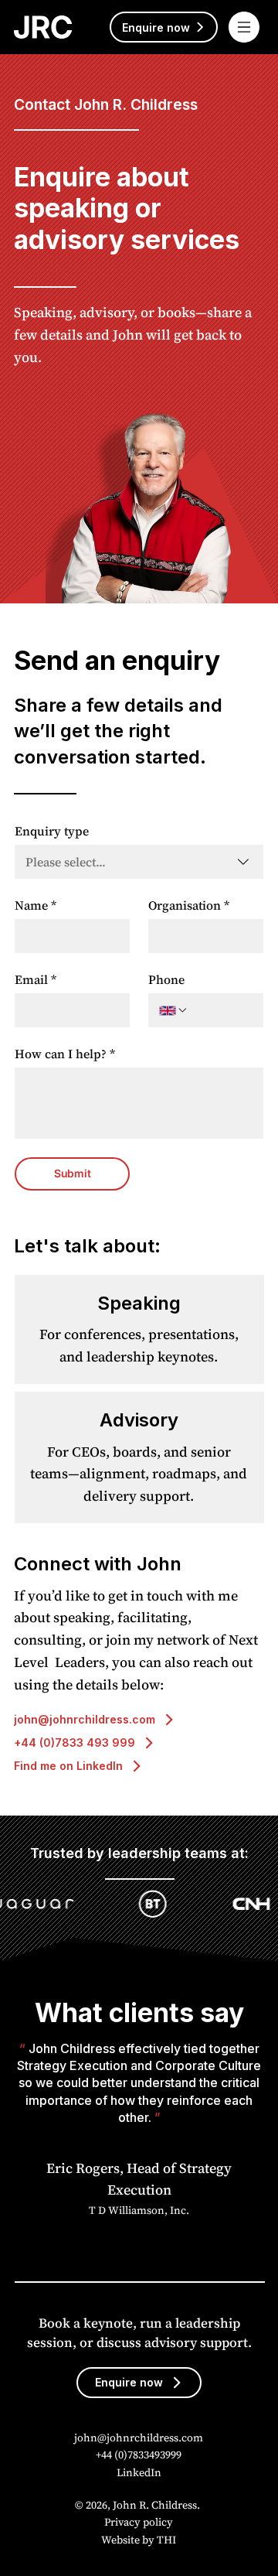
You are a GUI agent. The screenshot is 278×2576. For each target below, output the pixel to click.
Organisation (189, 905)
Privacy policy (139, 2522)
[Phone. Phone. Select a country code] (174, 1010)
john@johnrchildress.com (139, 2438)
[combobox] (139, 862)
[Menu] (245, 27)
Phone (166, 979)
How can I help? (65, 1054)
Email (36, 979)
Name (36, 905)
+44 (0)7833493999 (139, 2455)
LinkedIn (139, 2472)
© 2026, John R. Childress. (139, 2505)
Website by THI (139, 2540)
